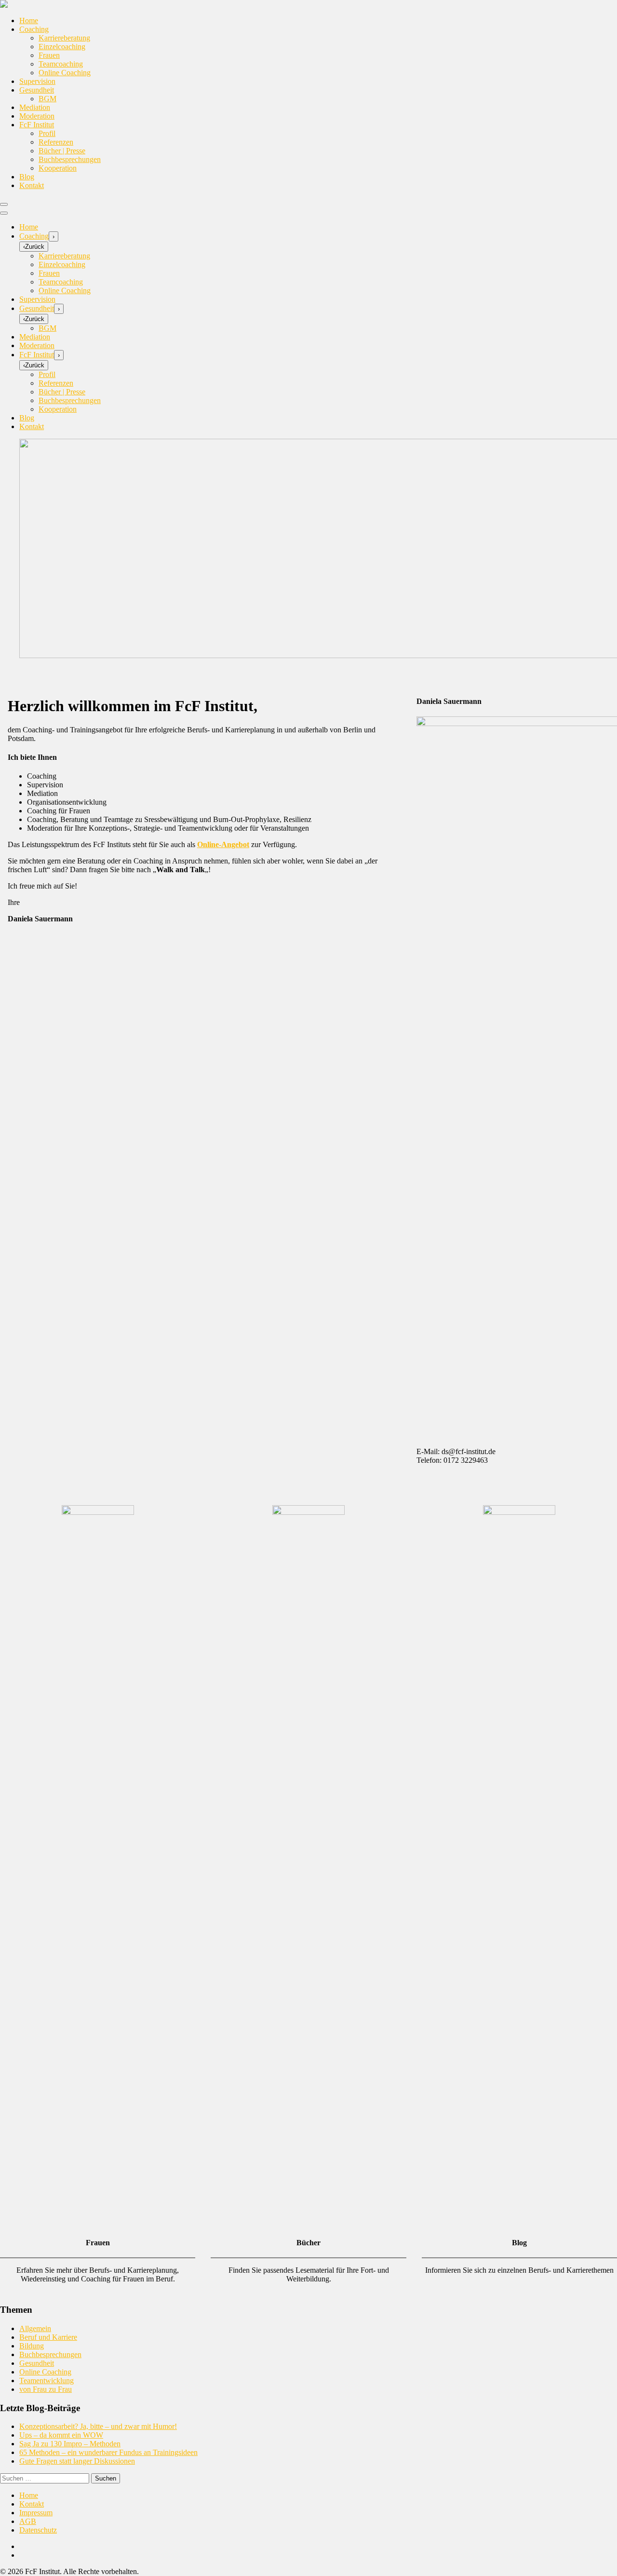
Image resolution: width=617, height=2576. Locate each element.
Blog (27, 177)
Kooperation (58, 168)
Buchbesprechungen (70, 159)
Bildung (32, 2346)
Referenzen (56, 142)
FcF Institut (37, 125)
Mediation (35, 107)
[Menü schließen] (4, 213)
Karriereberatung (64, 38)
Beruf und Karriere (48, 2337)
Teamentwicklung (47, 2380)
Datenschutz (38, 2530)
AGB (28, 2521)
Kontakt (32, 185)
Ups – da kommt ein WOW (61, 2435)
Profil (47, 133)
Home (29, 20)
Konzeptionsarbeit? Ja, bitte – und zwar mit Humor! (98, 2426)
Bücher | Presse (62, 151)
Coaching (34, 29)
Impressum (36, 2513)
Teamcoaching (61, 64)
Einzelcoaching (62, 47)
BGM (47, 99)
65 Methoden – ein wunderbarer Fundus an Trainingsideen (108, 2452)
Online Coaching (65, 73)
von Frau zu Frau (46, 2389)
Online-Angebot (223, 844)
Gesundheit (37, 90)
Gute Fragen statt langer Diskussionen (77, 2461)
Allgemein (35, 2328)
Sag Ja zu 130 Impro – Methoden (70, 2444)
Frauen (49, 55)
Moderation (37, 116)
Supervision (37, 81)
